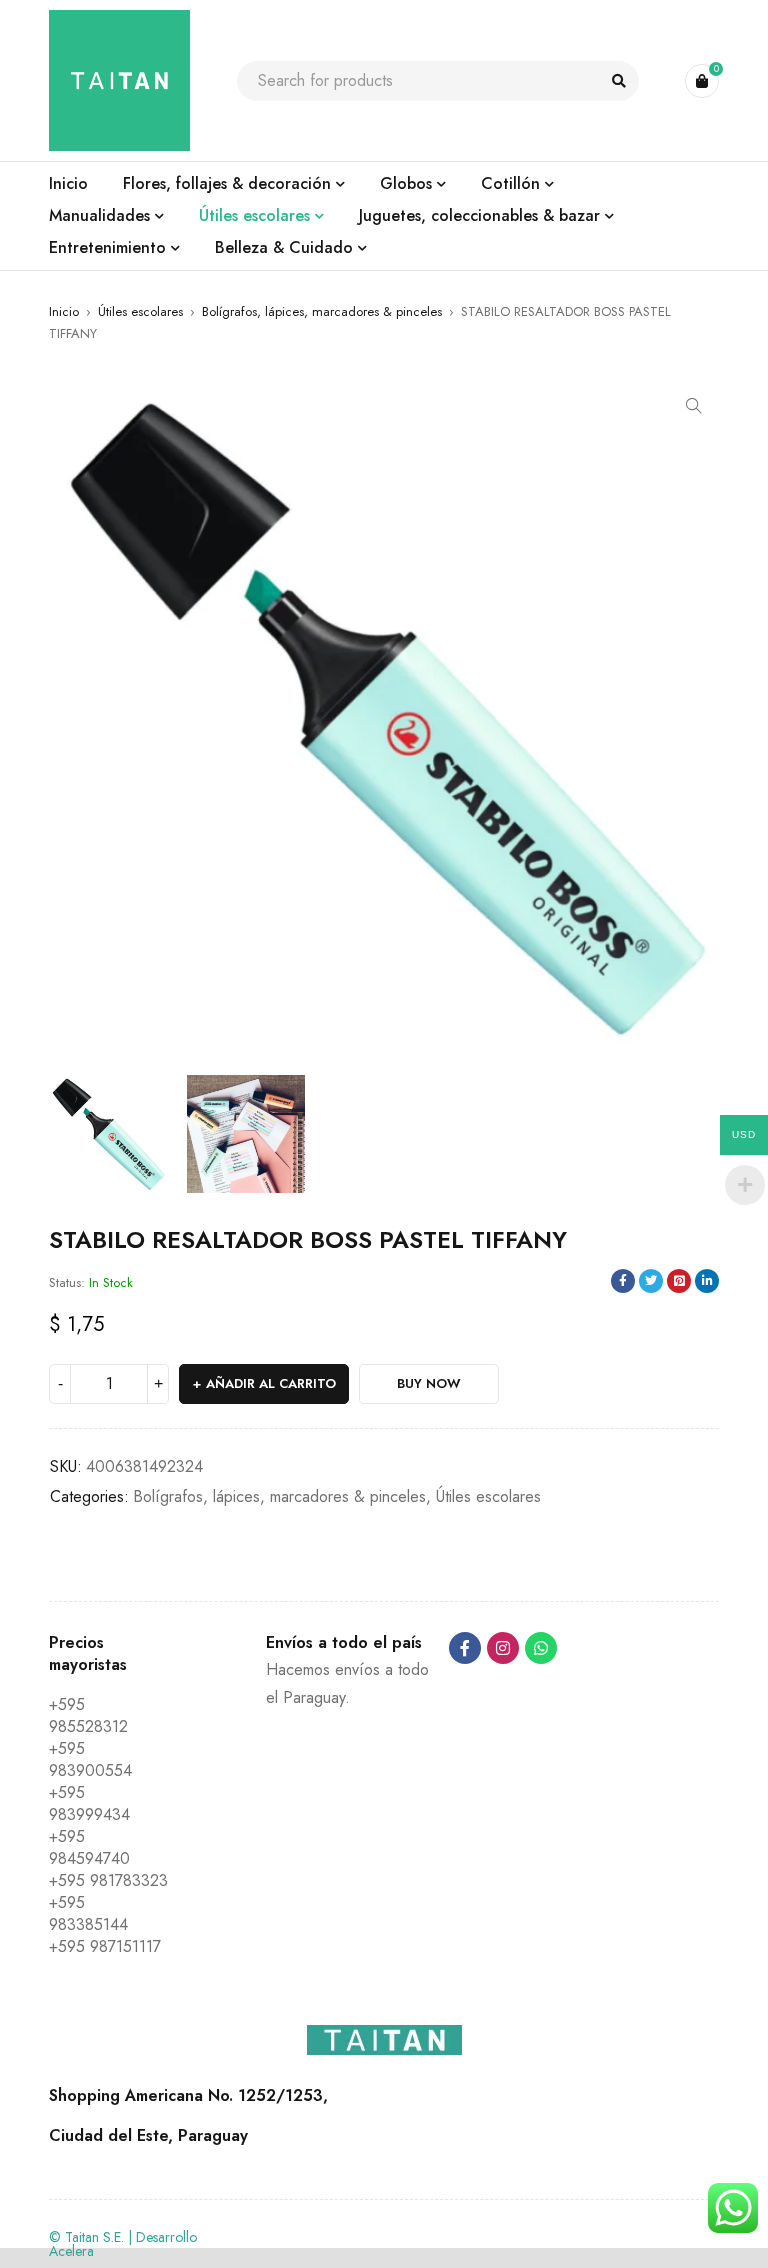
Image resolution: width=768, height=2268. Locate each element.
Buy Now (429, 1383)
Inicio (64, 311)
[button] (694, 406)
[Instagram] (503, 1648)
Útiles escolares (140, 311)
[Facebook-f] (465, 1648)
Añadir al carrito (271, 1383)
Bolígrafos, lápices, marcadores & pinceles (322, 311)
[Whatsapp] (541, 1648)
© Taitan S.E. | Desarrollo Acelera (123, 2244)
